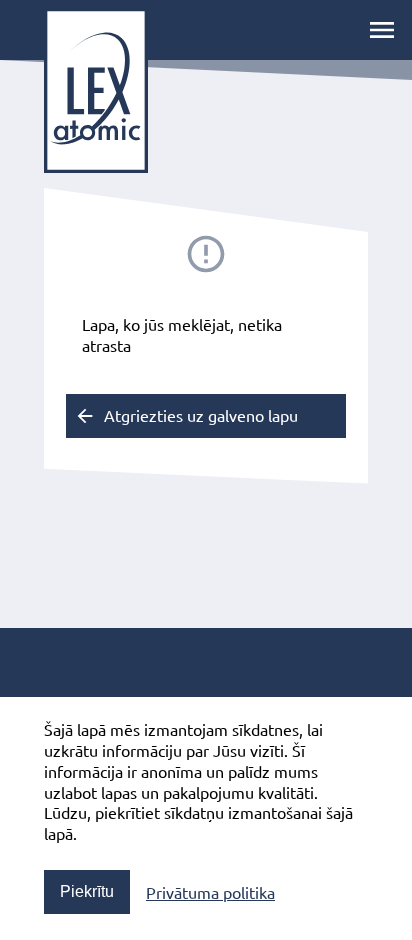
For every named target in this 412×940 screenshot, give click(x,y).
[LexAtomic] (96, 90)
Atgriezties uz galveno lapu (201, 415)
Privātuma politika (210, 892)
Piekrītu (87, 891)
